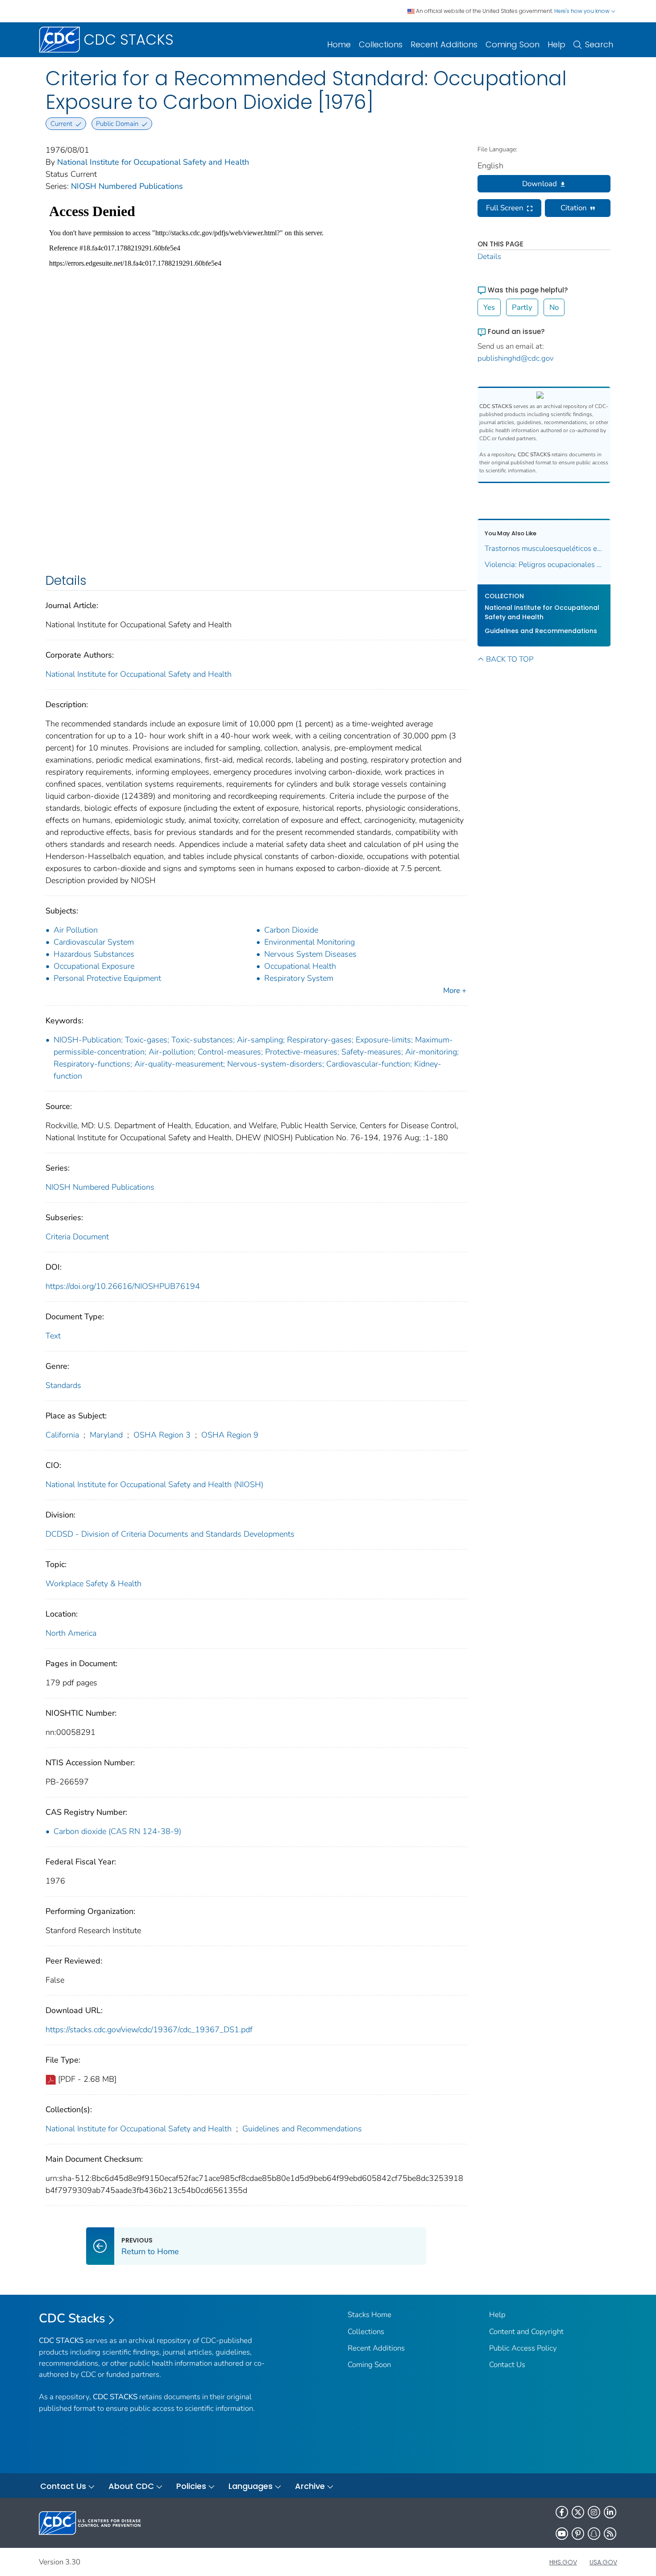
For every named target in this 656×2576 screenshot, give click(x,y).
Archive (310, 2486)
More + (455, 990)
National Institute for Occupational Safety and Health (153, 162)
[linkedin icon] (610, 2512)
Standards (63, 1385)
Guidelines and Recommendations (302, 2129)
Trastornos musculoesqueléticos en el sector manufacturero (544, 548)
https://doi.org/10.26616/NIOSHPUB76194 (123, 1286)
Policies (191, 2486)
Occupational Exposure (94, 966)
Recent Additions (444, 44)
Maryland (106, 1435)
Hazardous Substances (94, 954)
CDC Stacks (72, 2318)
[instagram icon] (594, 2512)
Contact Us (507, 2365)
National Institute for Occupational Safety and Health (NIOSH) (154, 1484)
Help (556, 44)
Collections (381, 44)
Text (53, 1336)
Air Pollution (76, 930)
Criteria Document (77, 1237)
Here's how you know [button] (583, 11)
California (62, 1435)
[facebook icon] (562, 2512)
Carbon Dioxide (291, 930)
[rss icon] (610, 2534)
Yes (489, 307)
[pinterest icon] (578, 2534)
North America (71, 1633)
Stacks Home (370, 2315)
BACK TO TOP (510, 659)
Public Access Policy (523, 2348)
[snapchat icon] (594, 2534)
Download (540, 184)
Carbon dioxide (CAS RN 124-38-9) (117, 1831)
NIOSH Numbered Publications (127, 186)
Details (489, 256)
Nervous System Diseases (310, 954)
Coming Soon (513, 44)
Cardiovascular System (94, 942)
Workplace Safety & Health (93, 1584)
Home (339, 44)
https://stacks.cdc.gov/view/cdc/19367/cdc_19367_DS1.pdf (149, 2030)
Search (599, 44)
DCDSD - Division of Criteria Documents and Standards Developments (170, 1534)
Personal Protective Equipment (107, 978)
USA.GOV (603, 2562)
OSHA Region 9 (230, 1435)
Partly (522, 307)
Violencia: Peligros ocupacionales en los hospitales (544, 565)
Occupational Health (300, 966)
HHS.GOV (563, 2562)
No (554, 307)
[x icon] (578, 2512)
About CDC (131, 2486)
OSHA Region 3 (162, 1435)
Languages (251, 2486)
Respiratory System (299, 978)
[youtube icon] (562, 2534)
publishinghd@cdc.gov (516, 358)
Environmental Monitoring (309, 942)
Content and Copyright (526, 2332)
